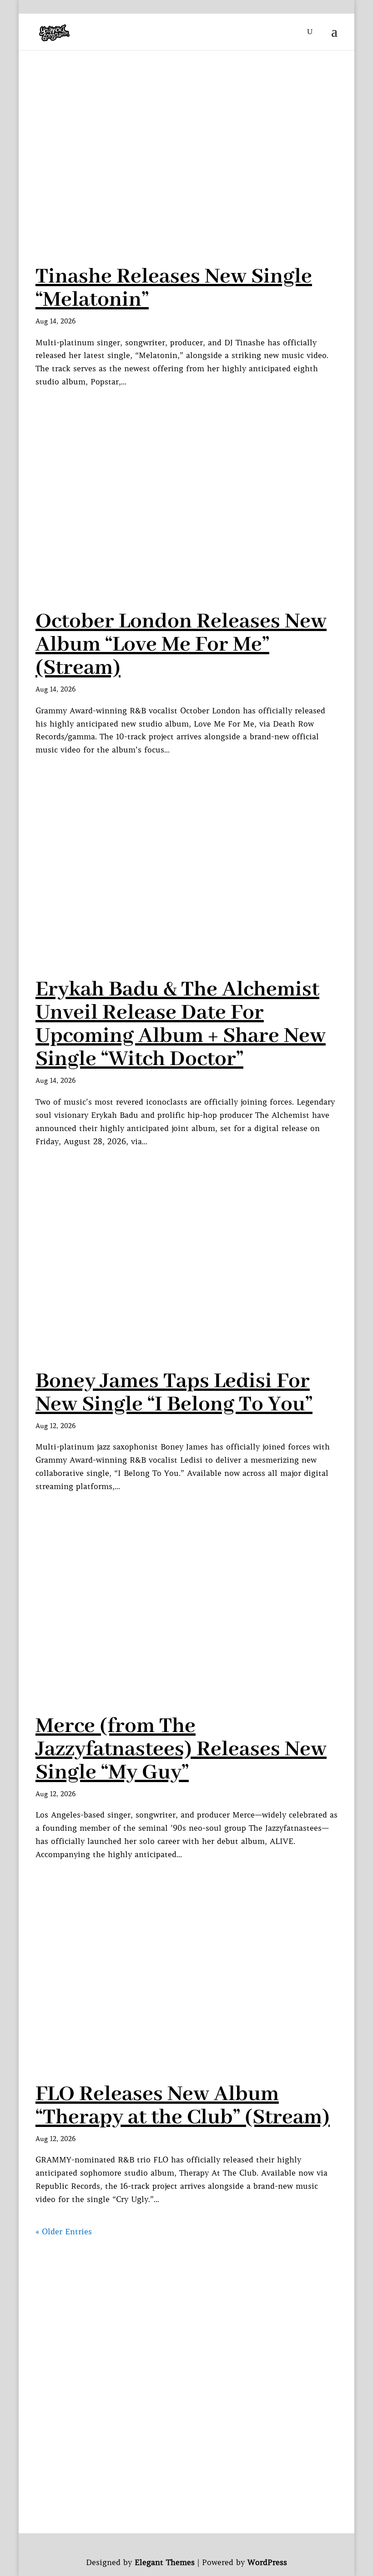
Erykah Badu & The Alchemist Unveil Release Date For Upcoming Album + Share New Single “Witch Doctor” (181, 1024)
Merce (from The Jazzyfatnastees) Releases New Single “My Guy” (181, 1749)
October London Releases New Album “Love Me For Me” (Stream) (181, 645)
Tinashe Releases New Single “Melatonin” (174, 288)
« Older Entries (64, 2232)
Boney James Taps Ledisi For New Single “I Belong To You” (174, 1393)
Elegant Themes (165, 2562)
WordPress (267, 2562)
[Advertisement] (186, 2302)
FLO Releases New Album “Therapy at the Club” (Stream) (183, 2106)
